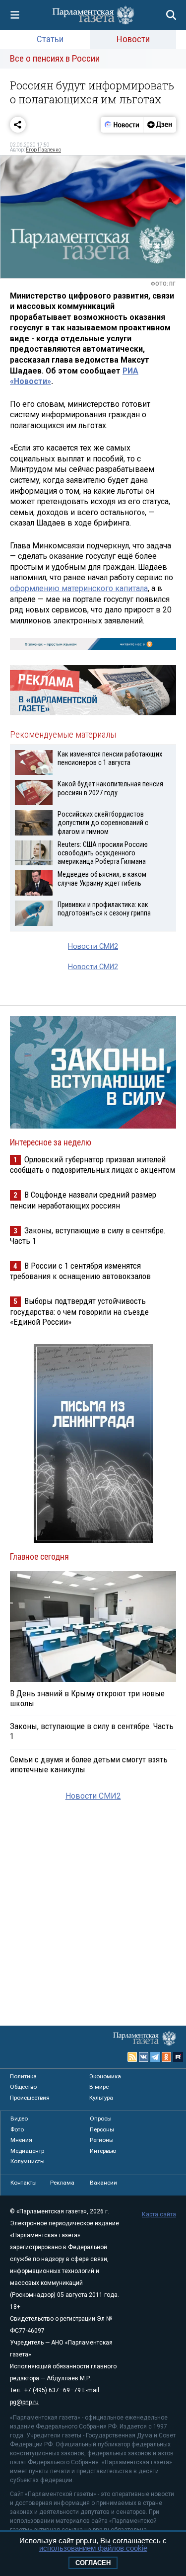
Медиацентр (27, 2151)
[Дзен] (159, 125)
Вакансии (103, 2183)
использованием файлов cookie (93, 2548)
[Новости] (122, 125)
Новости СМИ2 (93, 947)
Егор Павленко (43, 150)
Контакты (24, 2183)
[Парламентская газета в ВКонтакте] (144, 2057)
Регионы (102, 2140)
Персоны (102, 2129)
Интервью (103, 2151)
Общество (23, 2087)
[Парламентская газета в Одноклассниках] (167, 2057)
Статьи (50, 39)
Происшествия (30, 2098)
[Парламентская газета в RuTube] (178, 2057)
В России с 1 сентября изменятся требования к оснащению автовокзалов (80, 1271)
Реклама (62, 2183)
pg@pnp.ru (24, 2402)
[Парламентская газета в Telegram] (155, 2057)
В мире (99, 2087)
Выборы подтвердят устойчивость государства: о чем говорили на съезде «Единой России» (79, 1311)
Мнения (21, 2140)
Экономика (105, 2076)
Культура (101, 2098)
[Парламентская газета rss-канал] (132, 2057)
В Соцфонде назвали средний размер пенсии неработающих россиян (83, 1200)
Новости (133, 39)
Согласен (93, 2563)
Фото (17, 2129)
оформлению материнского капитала (79, 588)
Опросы (101, 2119)
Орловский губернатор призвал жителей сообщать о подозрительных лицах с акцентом (93, 1165)
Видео (19, 2119)
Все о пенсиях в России (55, 58)
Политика (23, 2076)
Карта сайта (159, 2214)
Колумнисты (28, 2161)
